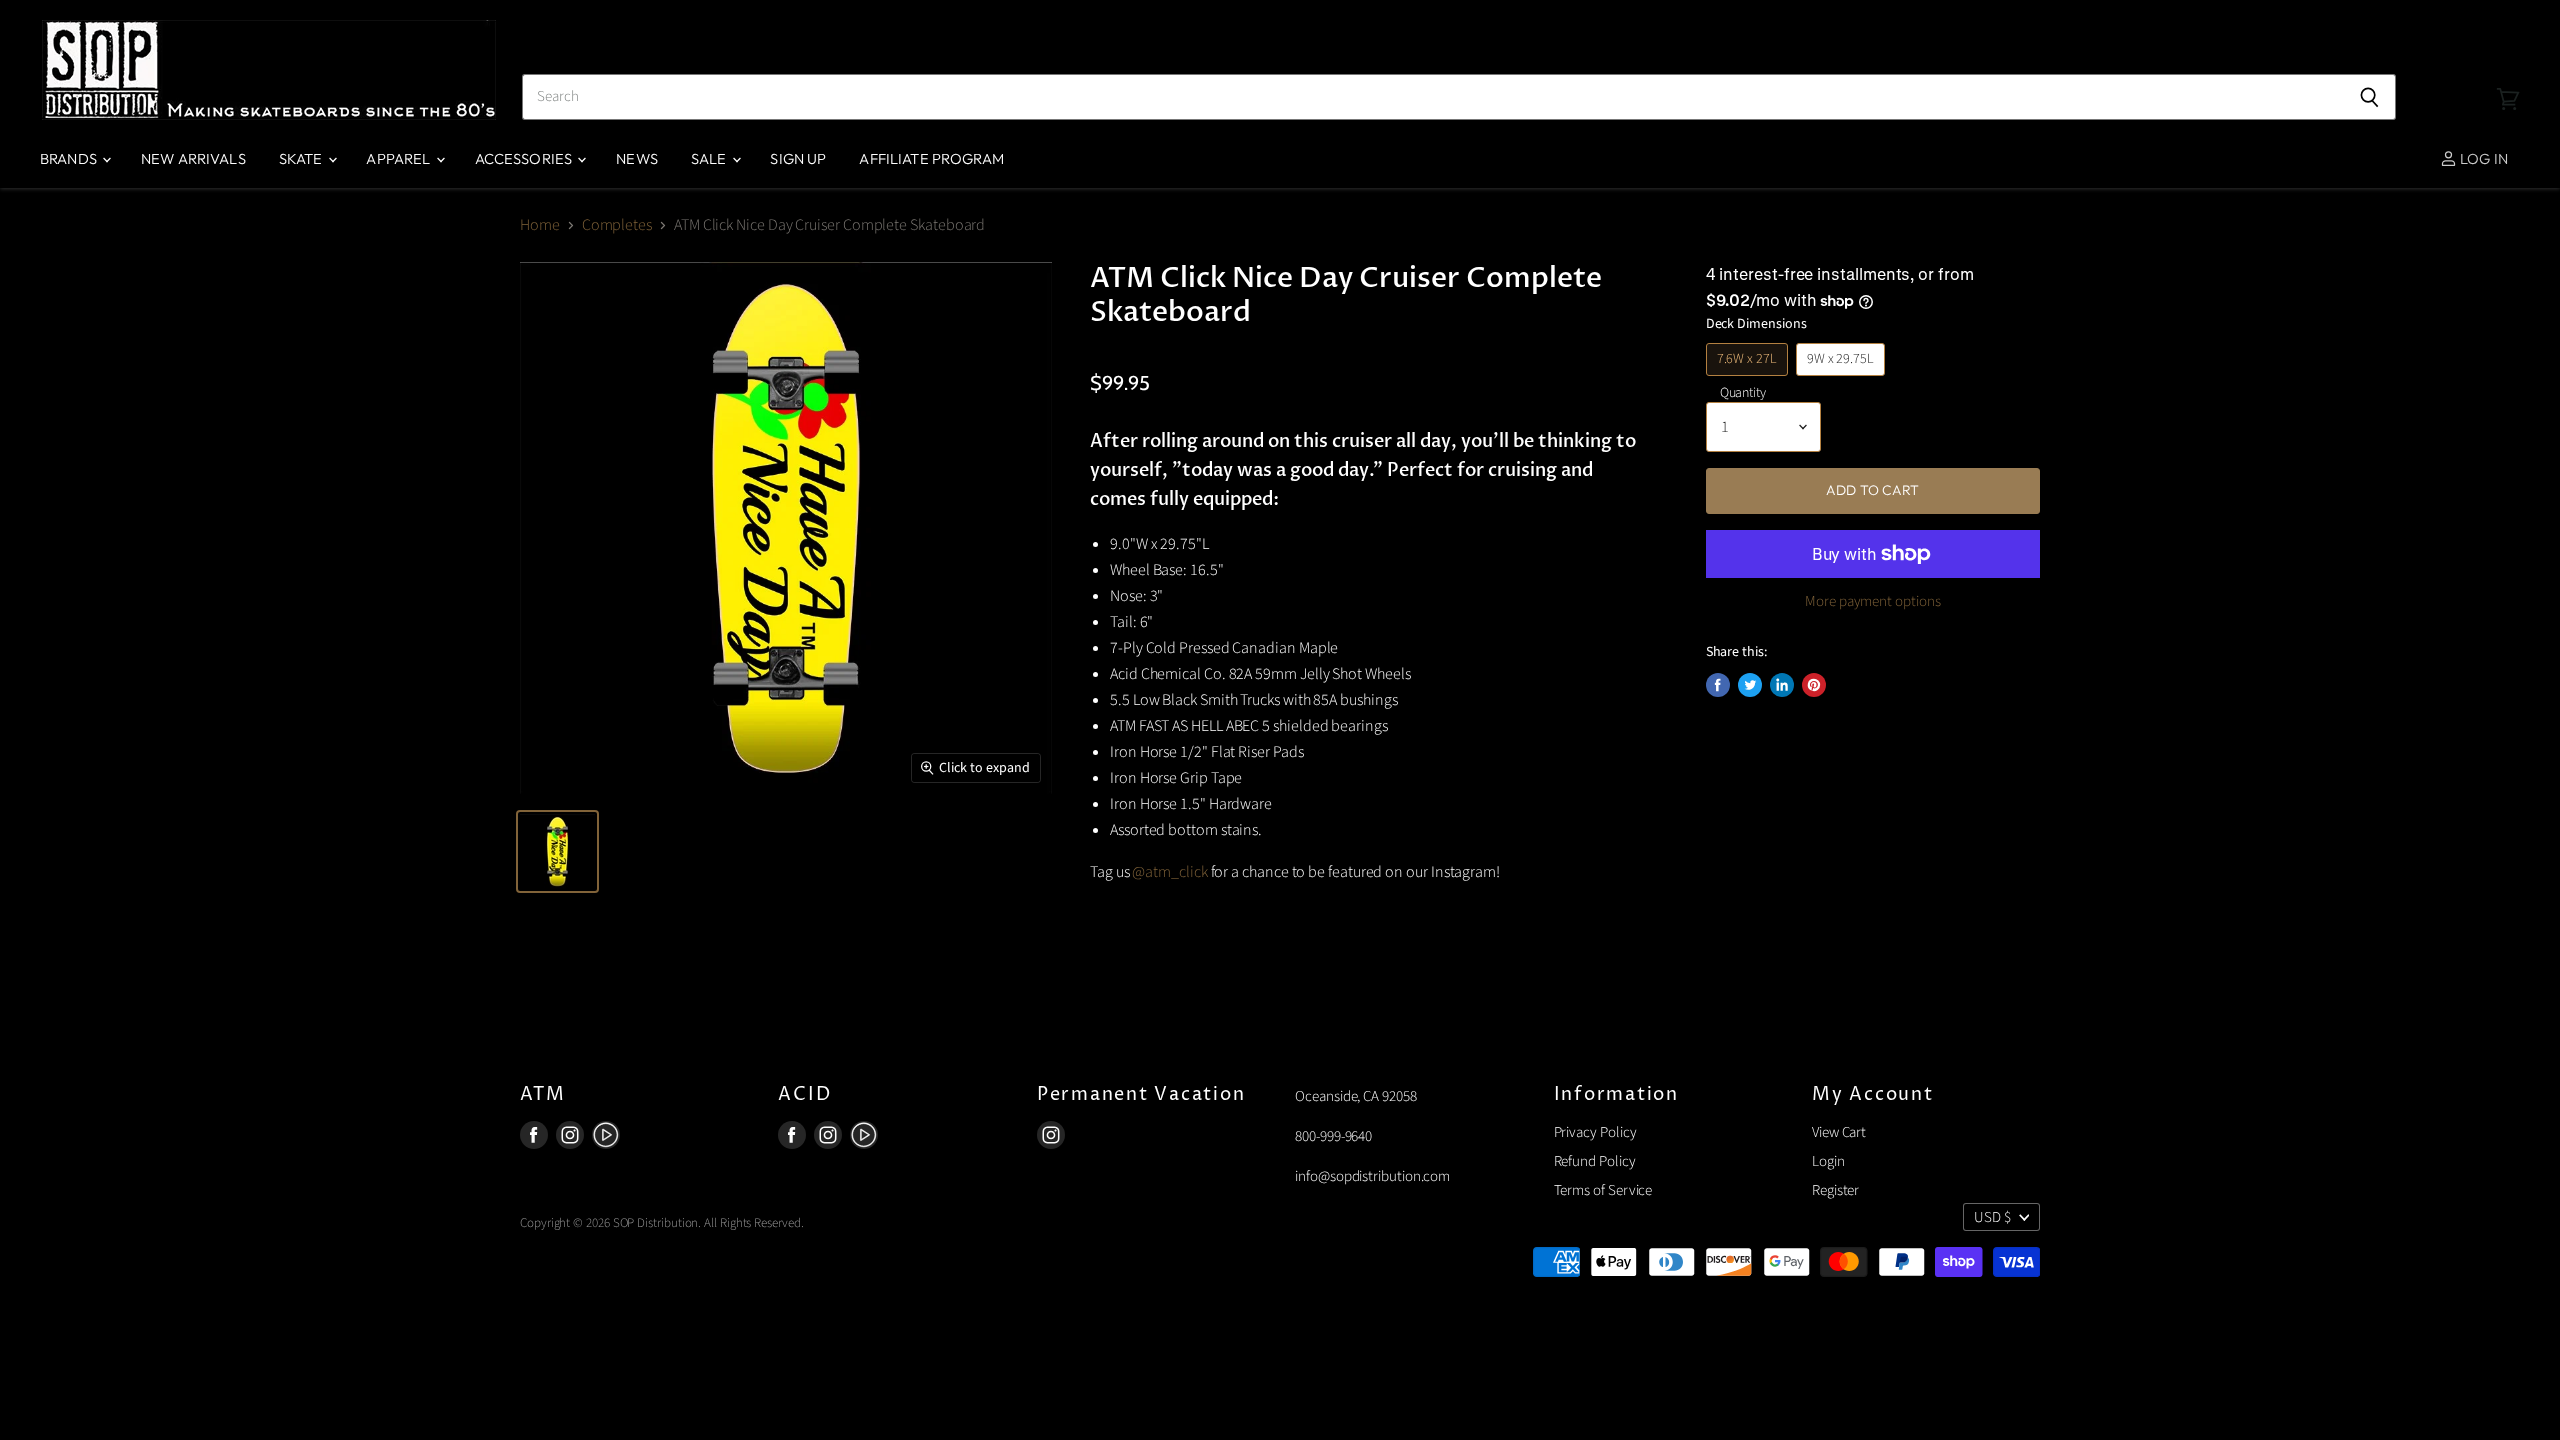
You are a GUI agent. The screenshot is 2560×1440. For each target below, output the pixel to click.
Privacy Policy (1595, 1132)
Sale (710, 158)
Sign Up (798, 158)
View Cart (1839, 1132)
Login (1828, 1161)
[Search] (2369, 97)
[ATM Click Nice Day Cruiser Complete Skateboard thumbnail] (557, 851)
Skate (302, 158)
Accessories (525, 158)
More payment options (1873, 601)
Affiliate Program (931, 158)
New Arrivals (193, 158)
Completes (617, 225)
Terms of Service (1603, 1190)
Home (540, 225)
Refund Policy (1595, 1161)
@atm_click (1169, 872)
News (637, 158)
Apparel (399, 158)
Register (1835, 1190)
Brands (70, 158)
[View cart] (2508, 70)
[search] (1432, 97)
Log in (2482, 158)
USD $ (1992, 1217)
